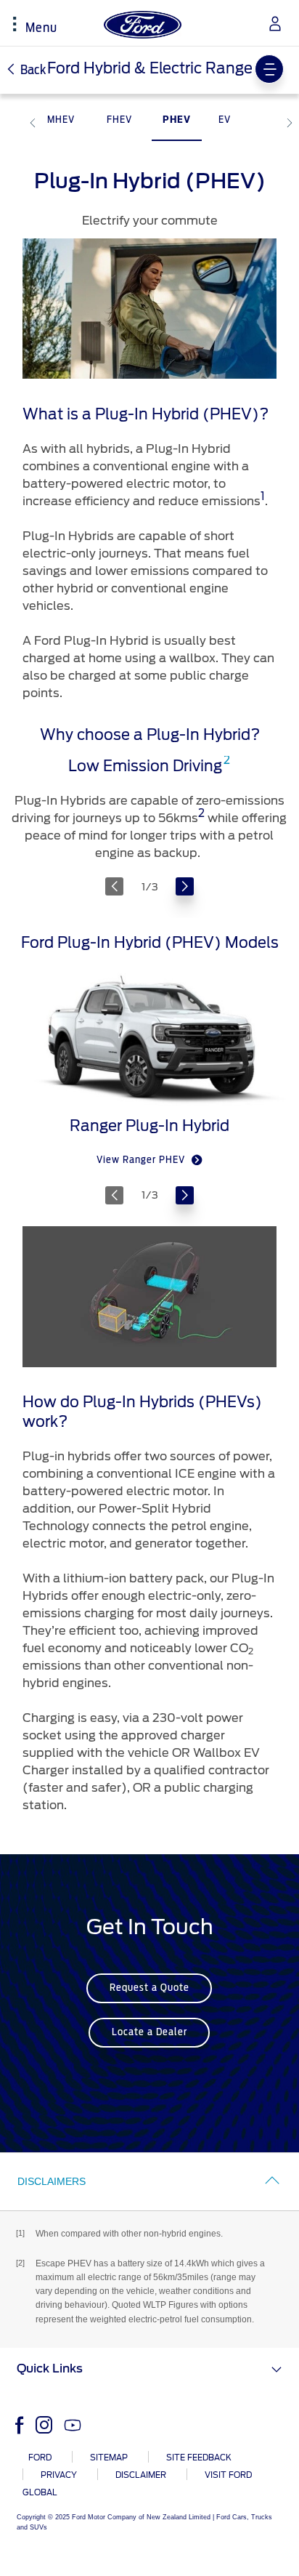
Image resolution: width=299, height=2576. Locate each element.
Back (32, 71)
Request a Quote (149, 1988)
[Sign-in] (270, 24)
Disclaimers (52, 2181)
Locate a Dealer (149, 2033)
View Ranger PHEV (142, 1160)
